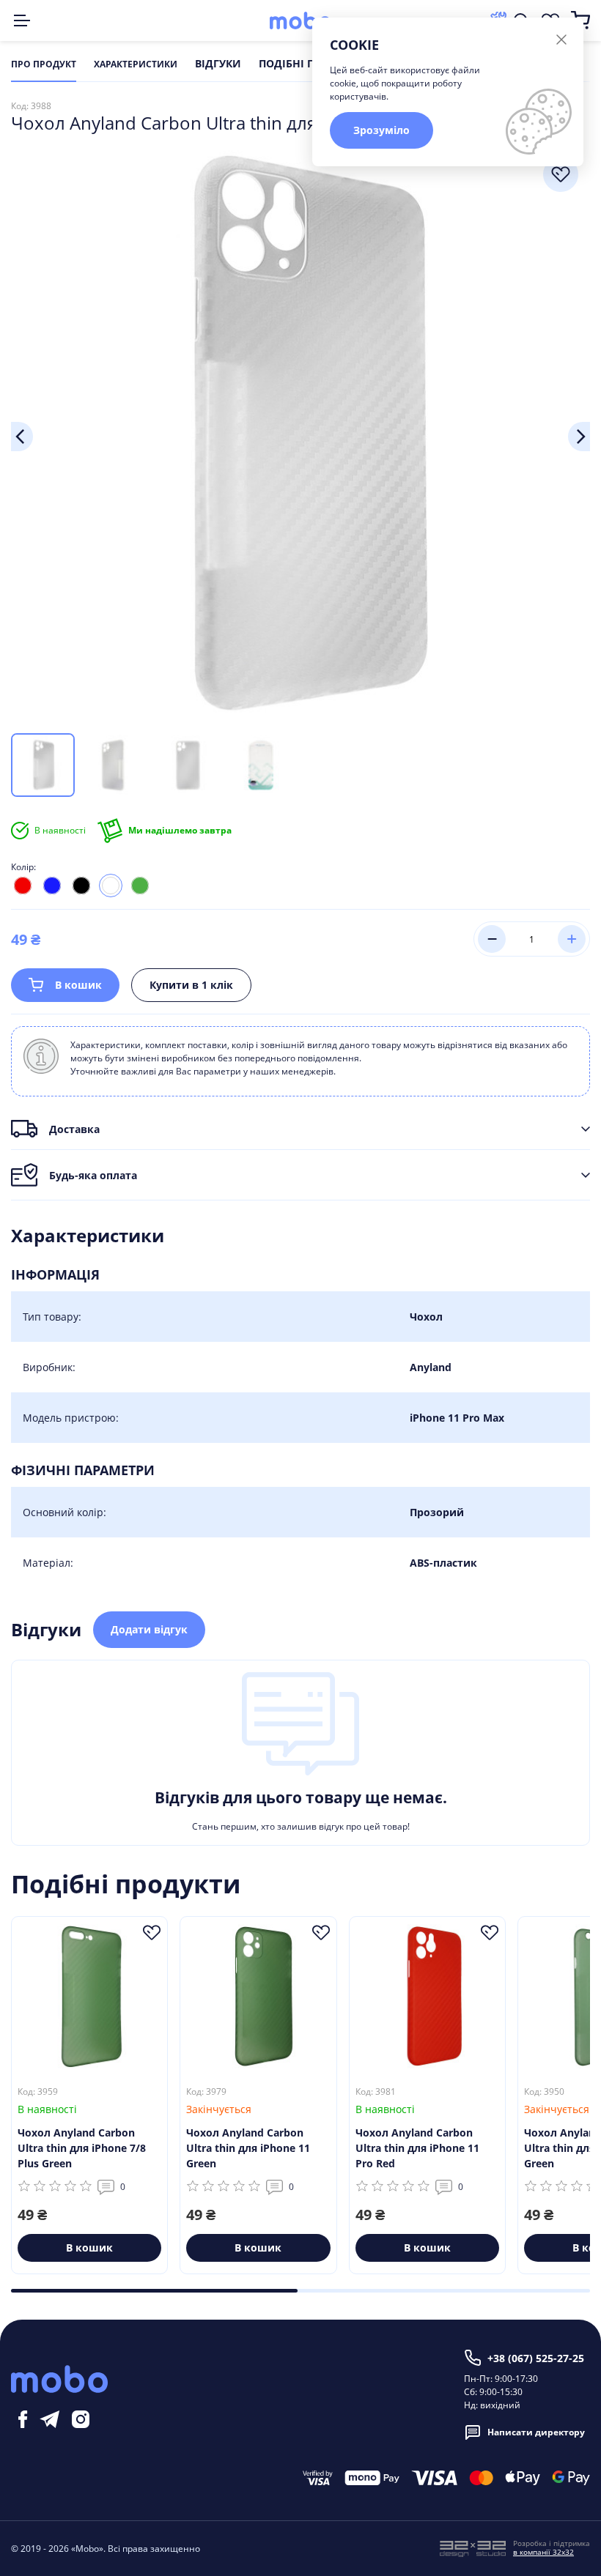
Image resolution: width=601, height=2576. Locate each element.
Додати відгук (149, 1629)
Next (579, 437)
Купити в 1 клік (191, 985)
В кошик (78, 985)
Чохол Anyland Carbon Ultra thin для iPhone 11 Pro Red (417, 2148)
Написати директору (536, 2432)
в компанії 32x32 (543, 2552)
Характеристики (136, 64)
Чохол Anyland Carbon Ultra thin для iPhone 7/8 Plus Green (82, 2148)
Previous (22, 437)
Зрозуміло (381, 130)
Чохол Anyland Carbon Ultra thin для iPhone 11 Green (248, 2148)
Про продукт (44, 64)
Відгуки (218, 64)
